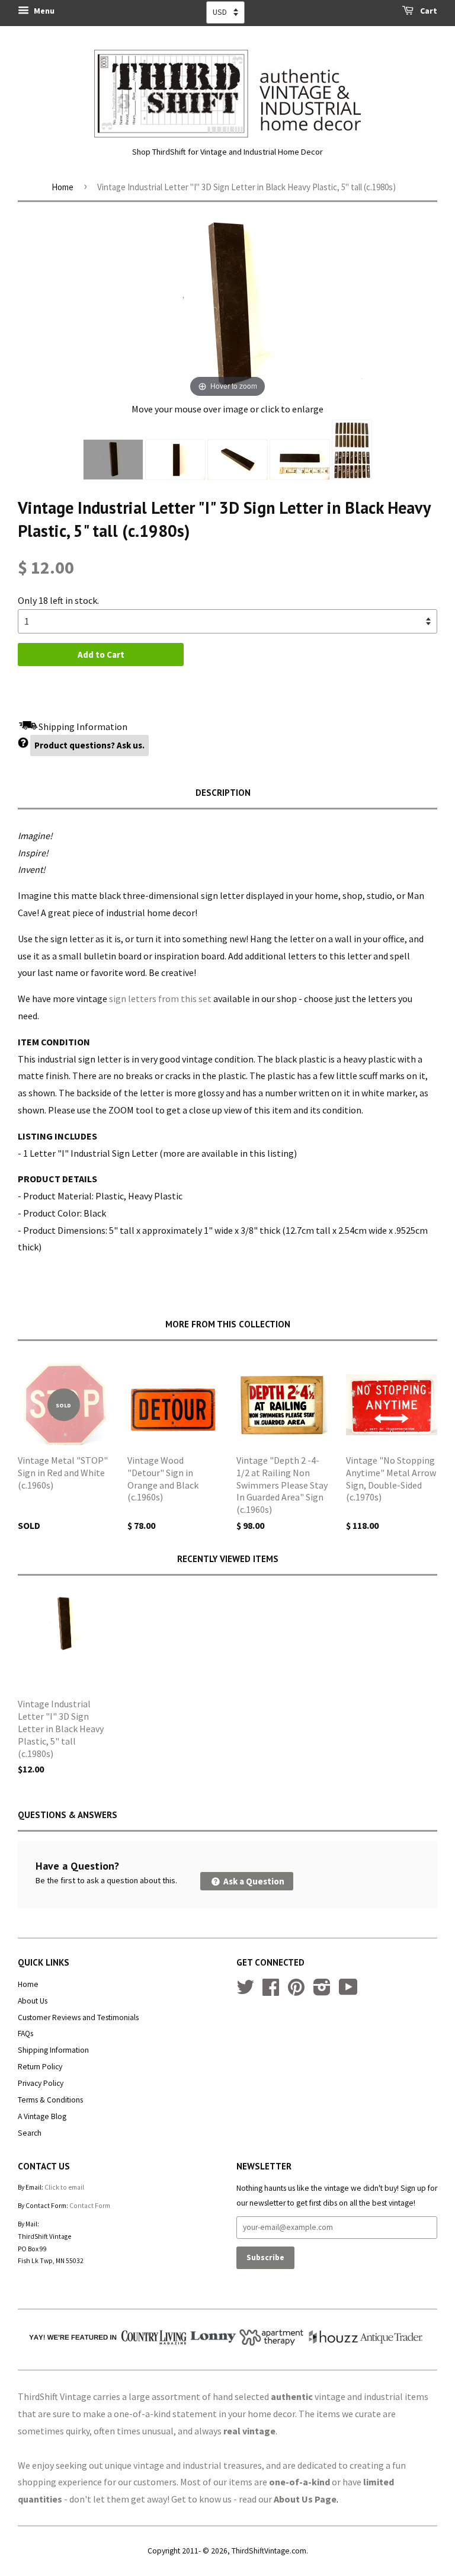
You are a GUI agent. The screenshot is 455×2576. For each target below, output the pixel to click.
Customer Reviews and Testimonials (78, 2017)
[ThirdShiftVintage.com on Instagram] (322, 1991)
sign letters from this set (160, 999)
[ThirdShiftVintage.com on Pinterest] (296, 1991)
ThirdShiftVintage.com (269, 2551)
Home (63, 187)
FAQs (25, 2033)
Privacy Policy (41, 2083)
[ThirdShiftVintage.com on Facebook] (271, 1991)
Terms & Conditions (50, 2100)
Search (30, 2133)
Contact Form (90, 2206)
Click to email (64, 2187)
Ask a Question (253, 1881)
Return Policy (40, 2067)
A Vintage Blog (42, 2116)
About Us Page (305, 2499)
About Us (33, 2001)
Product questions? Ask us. (89, 745)
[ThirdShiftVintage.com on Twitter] (245, 1991)
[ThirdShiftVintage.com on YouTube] (348, 1991)
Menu (43, 11)
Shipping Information (53, 2050)
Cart (428, 11)
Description (223, 793)
